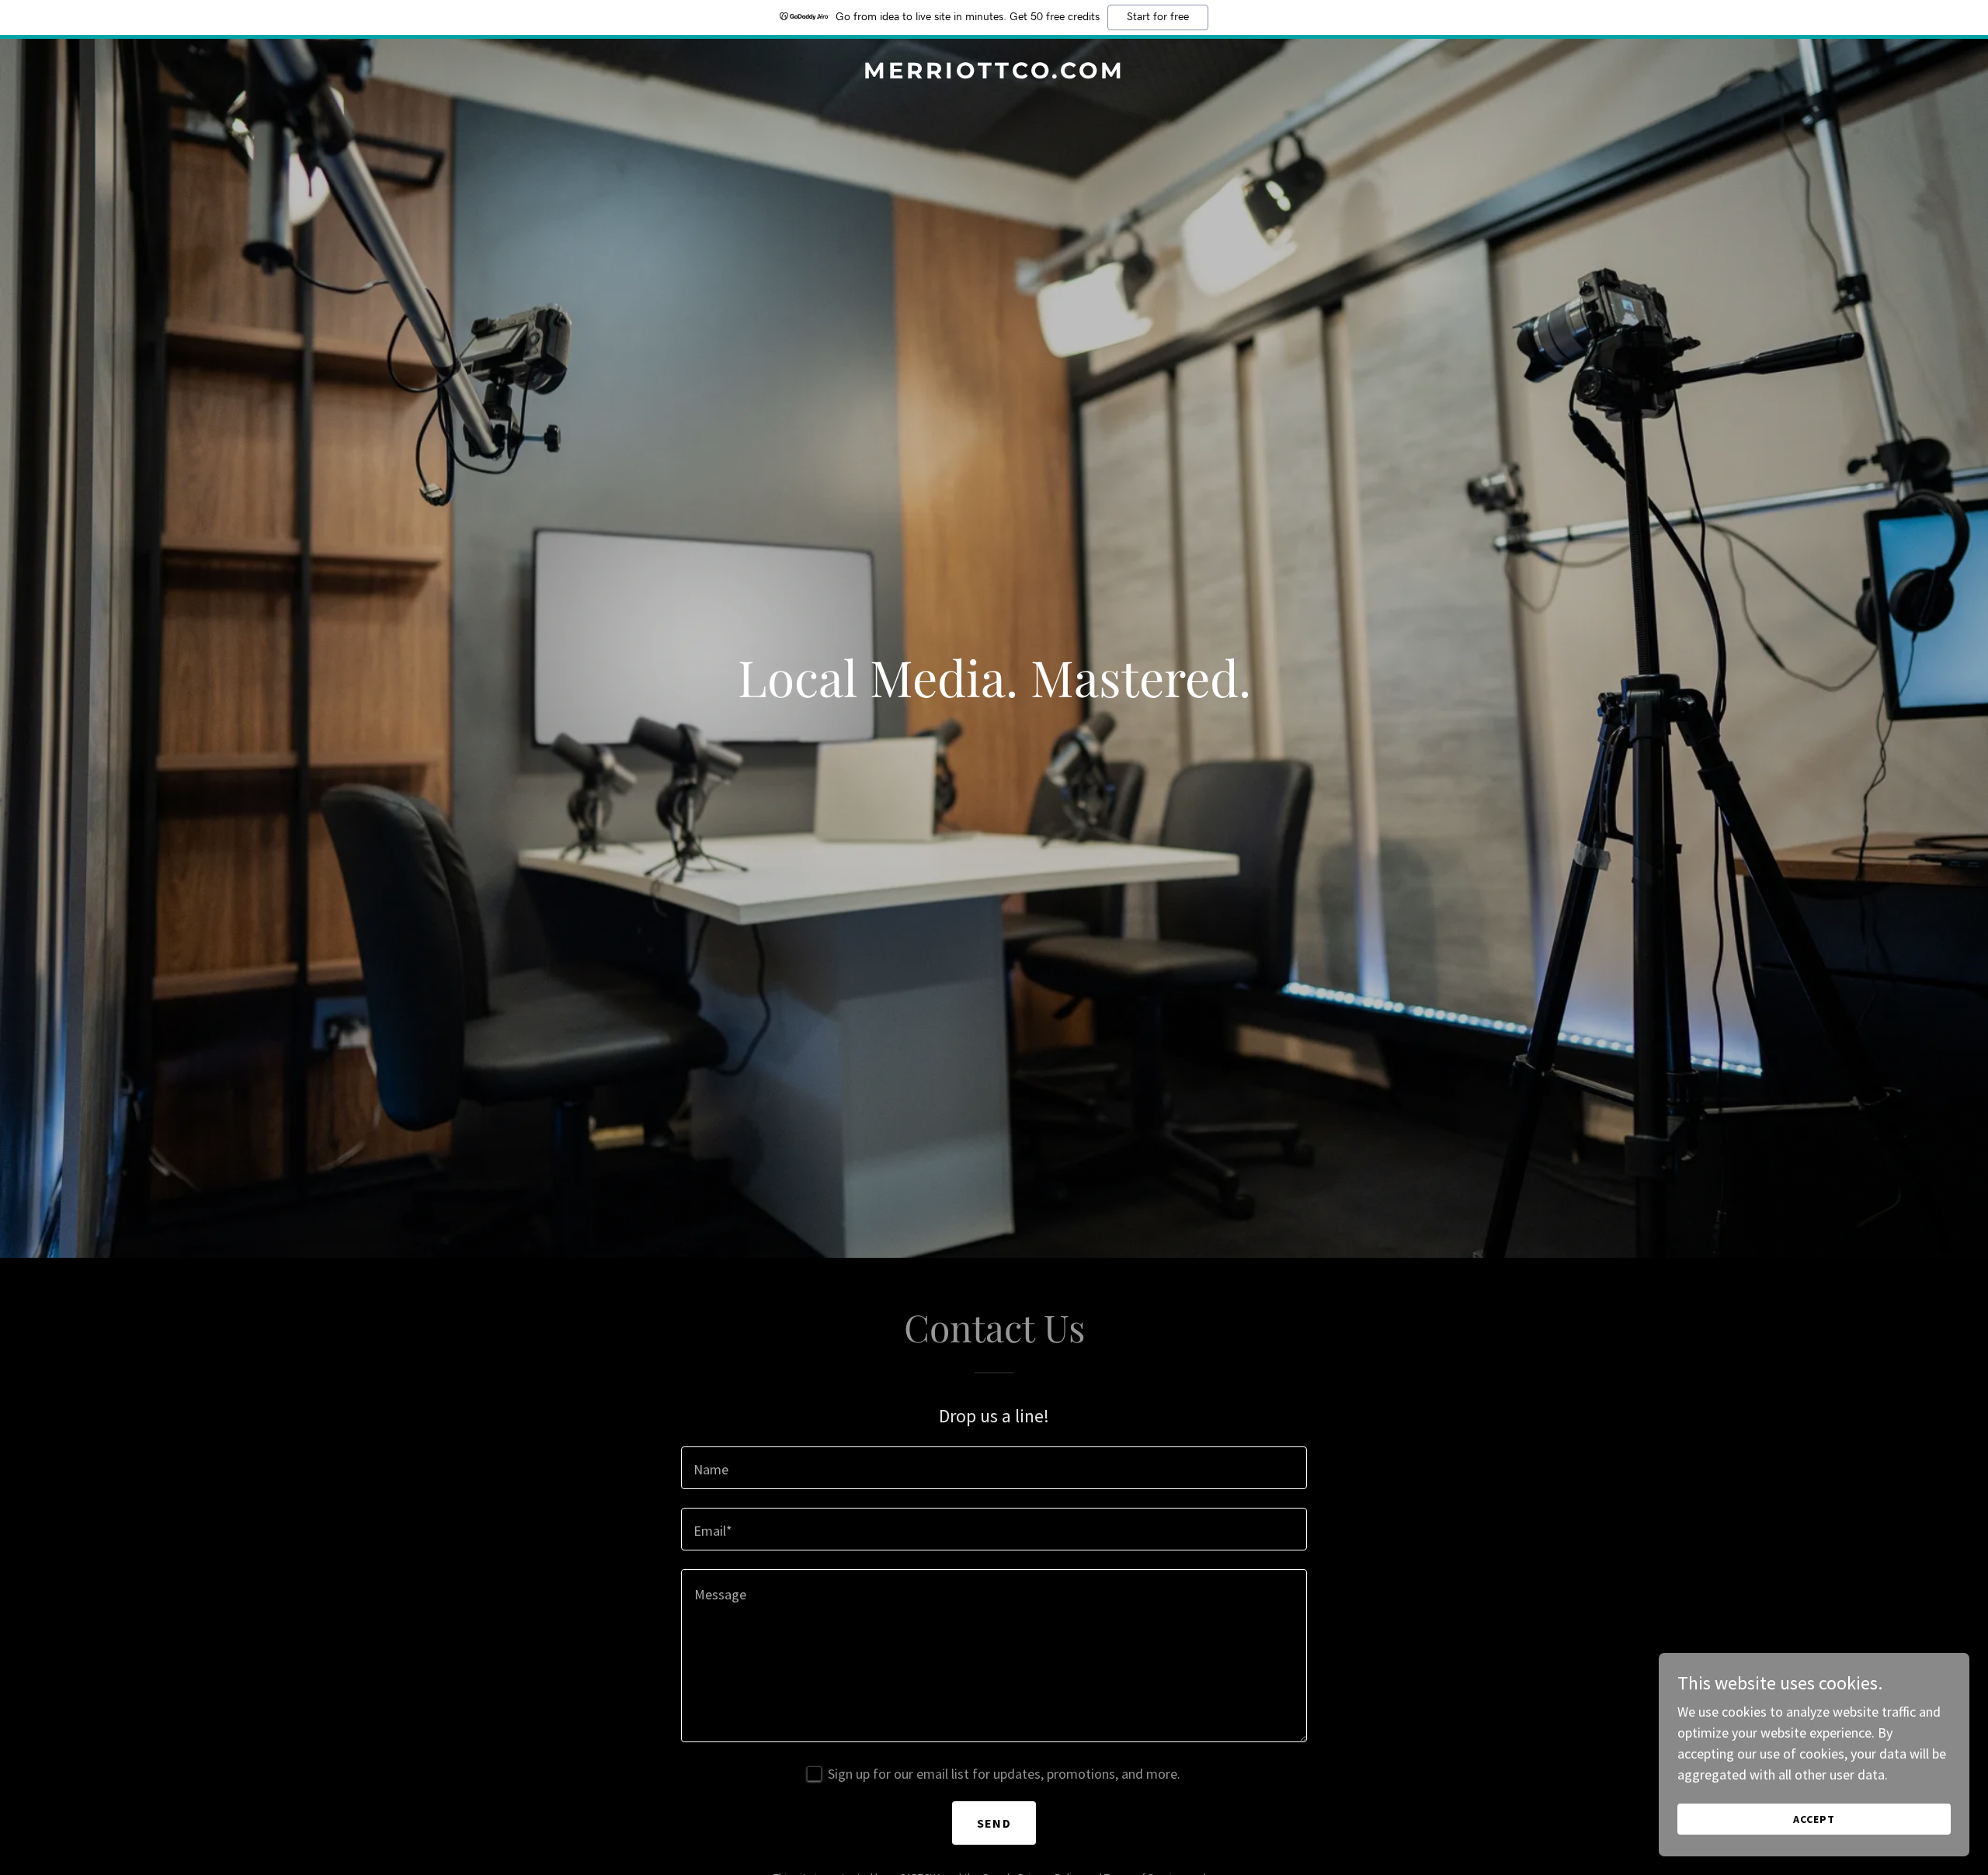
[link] (994, 73)
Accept (1814, 1819)
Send (994, 1823)
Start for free (1158, 17)
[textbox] (994, 1468)
